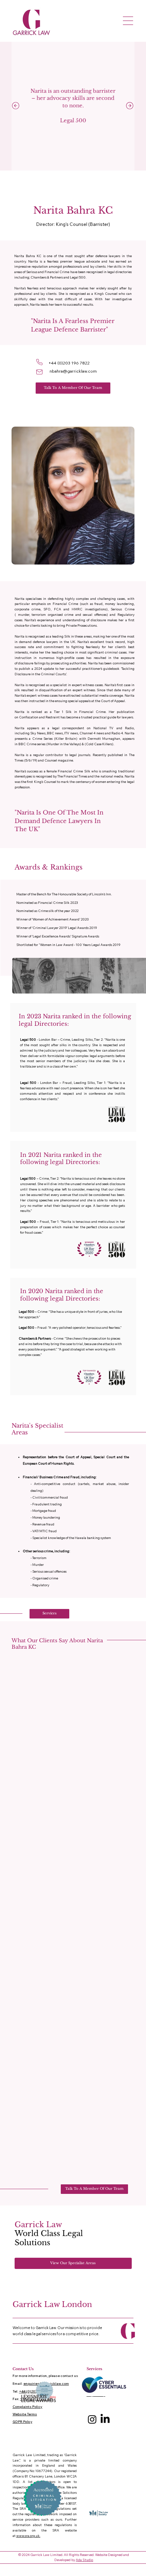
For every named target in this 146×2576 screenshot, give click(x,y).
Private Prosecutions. (82, 625)
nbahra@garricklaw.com (73, 371)
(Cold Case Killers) (99, 744)
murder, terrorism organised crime (46, 614)
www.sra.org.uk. (28, 2536)
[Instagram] (92, 2419)
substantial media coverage (102, 695)
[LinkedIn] (105, 2419)
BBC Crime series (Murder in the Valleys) (50, 744)
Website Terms (25, 2414)
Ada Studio (84, 2560)
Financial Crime (66, 604)
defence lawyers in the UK (54, 642)
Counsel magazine (59, 760)
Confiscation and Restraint (39, 717)
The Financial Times (72, 776)
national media (112, 776)
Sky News (38, 733)
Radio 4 (117, 733)
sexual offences (95, 614)
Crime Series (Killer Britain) (55, 738)
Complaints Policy (28, 2407)
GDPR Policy (22, 2422)
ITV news (71, 733)
